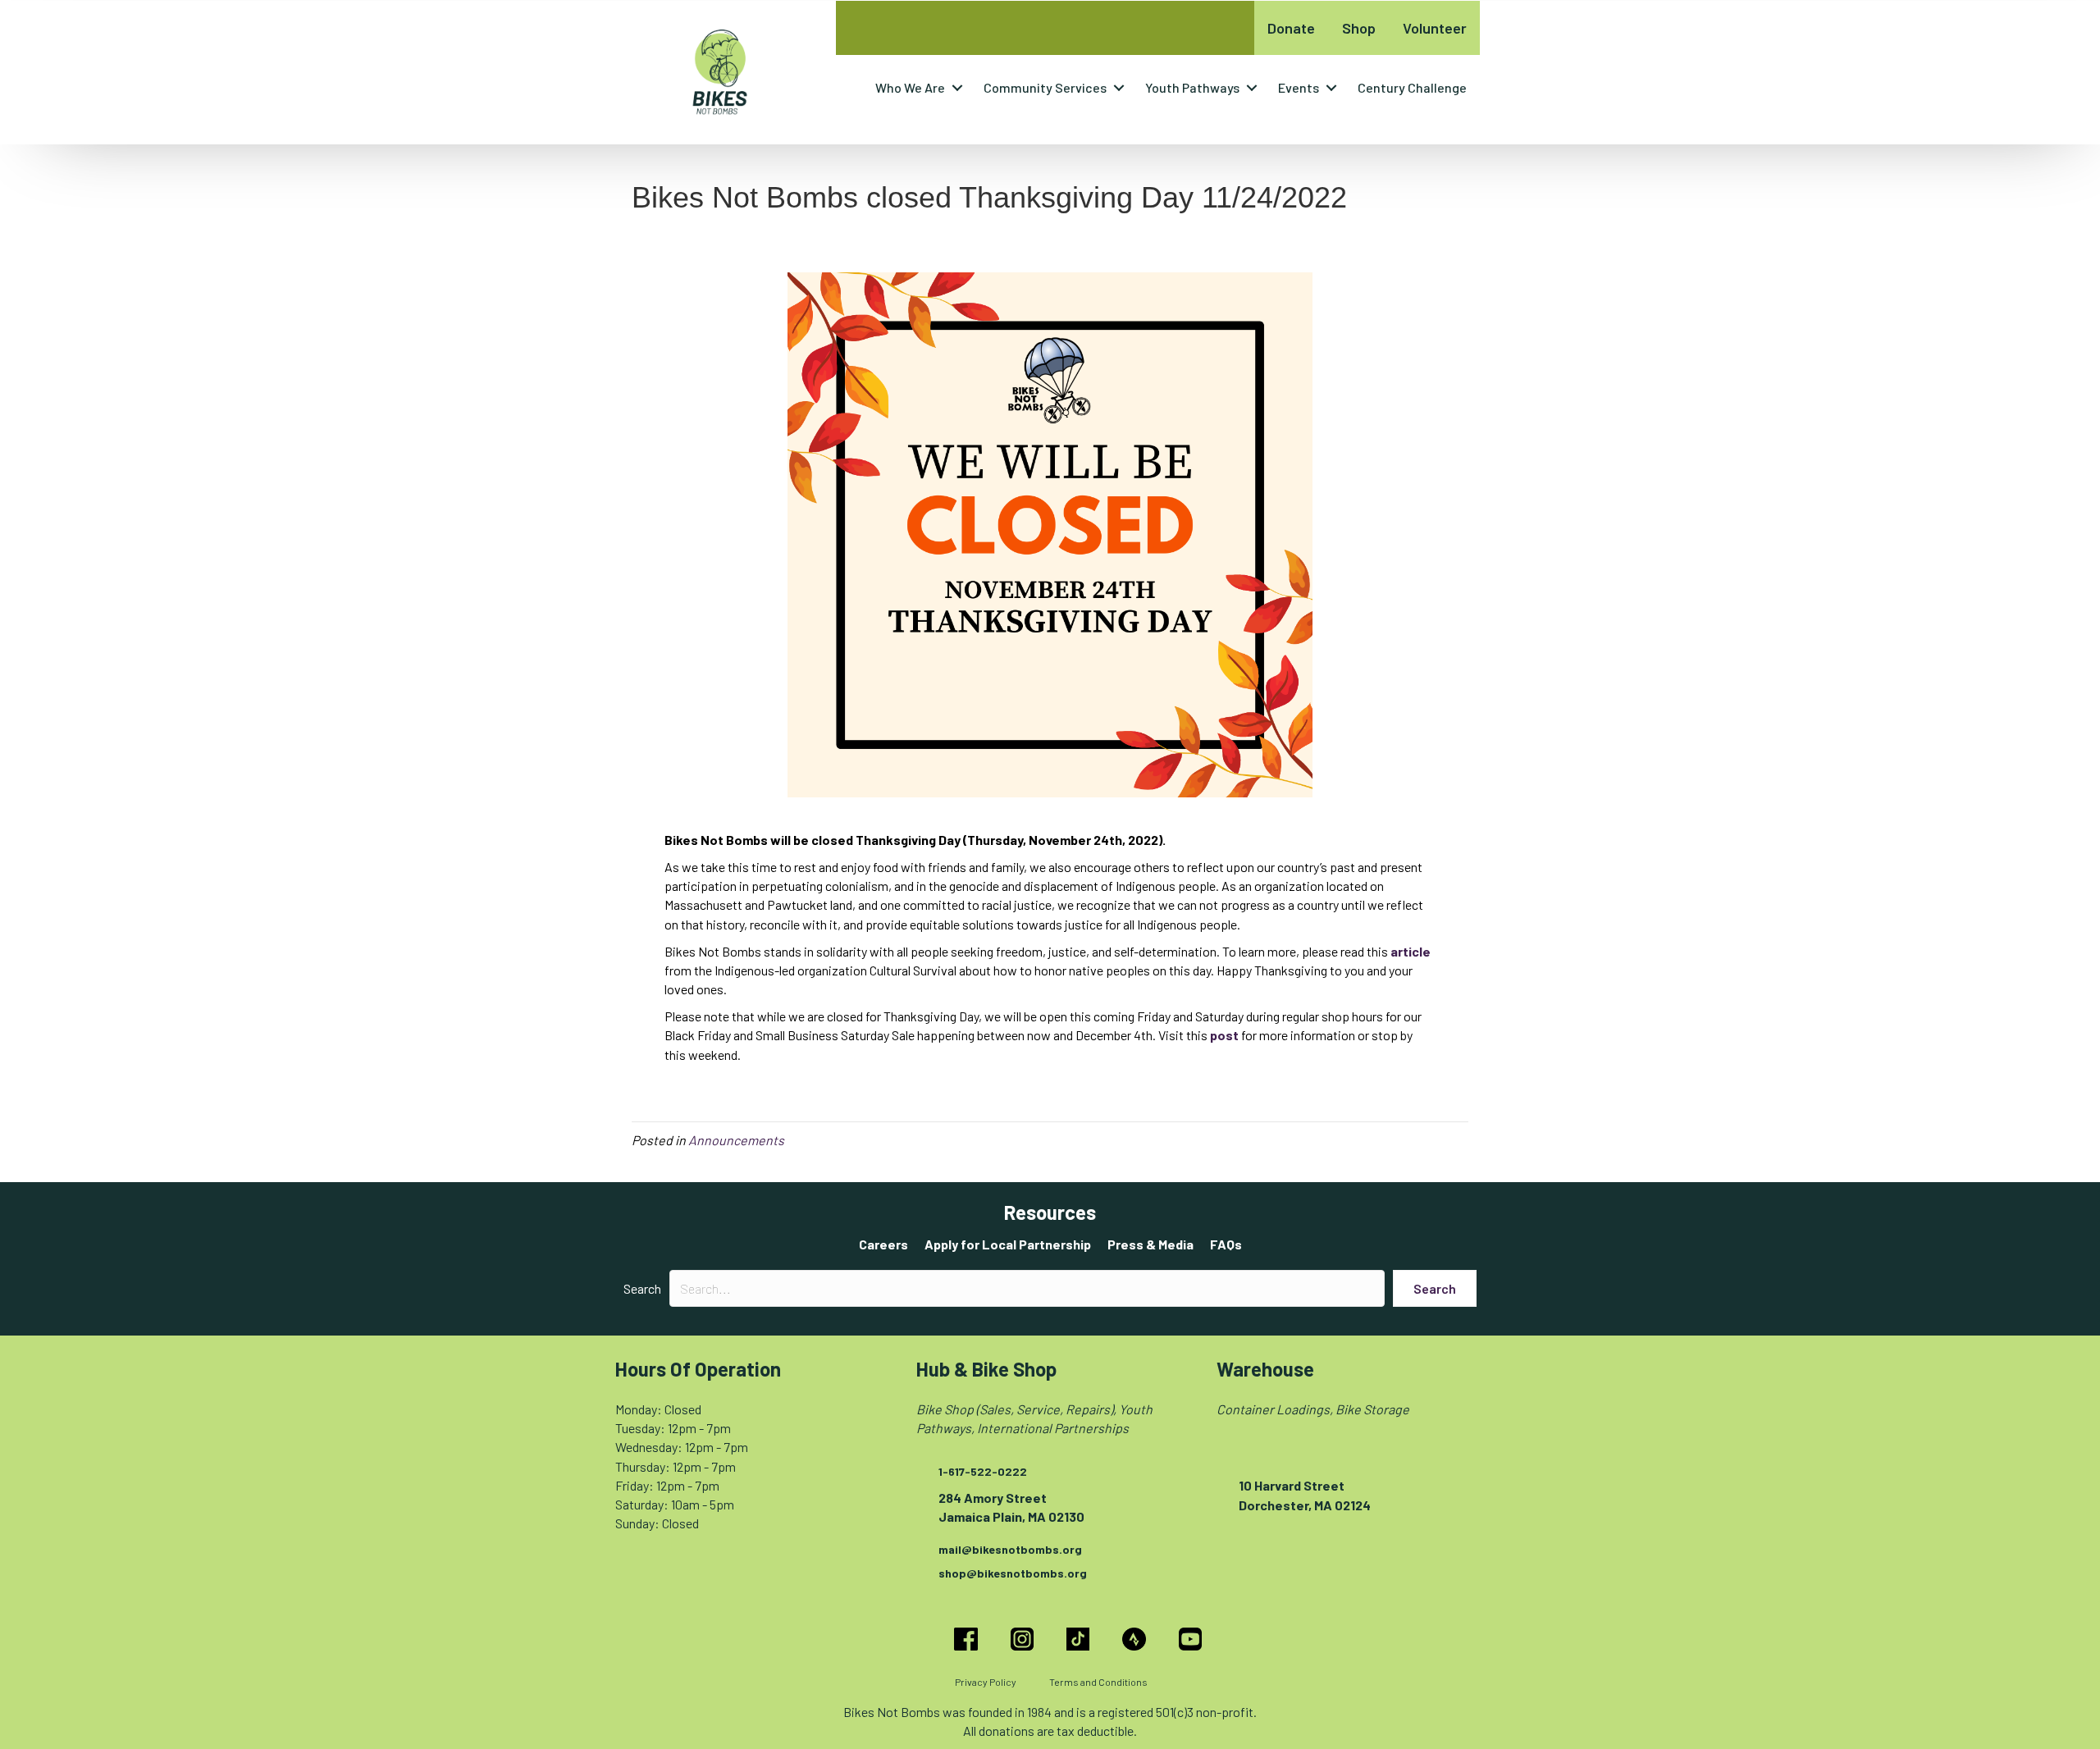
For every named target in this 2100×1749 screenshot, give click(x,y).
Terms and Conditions (1098, 1682)
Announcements (736, 1140)
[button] (957, 88)
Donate (1291, 28)
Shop (1359, 28)
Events (1299, 87)
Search (642, 1288)
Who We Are (910, 87)
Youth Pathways (1192, 87)
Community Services (1045, 87)
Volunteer (1435, 28)
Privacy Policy (986, 1682)
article (1411, 951)
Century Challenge (1412, 87)
